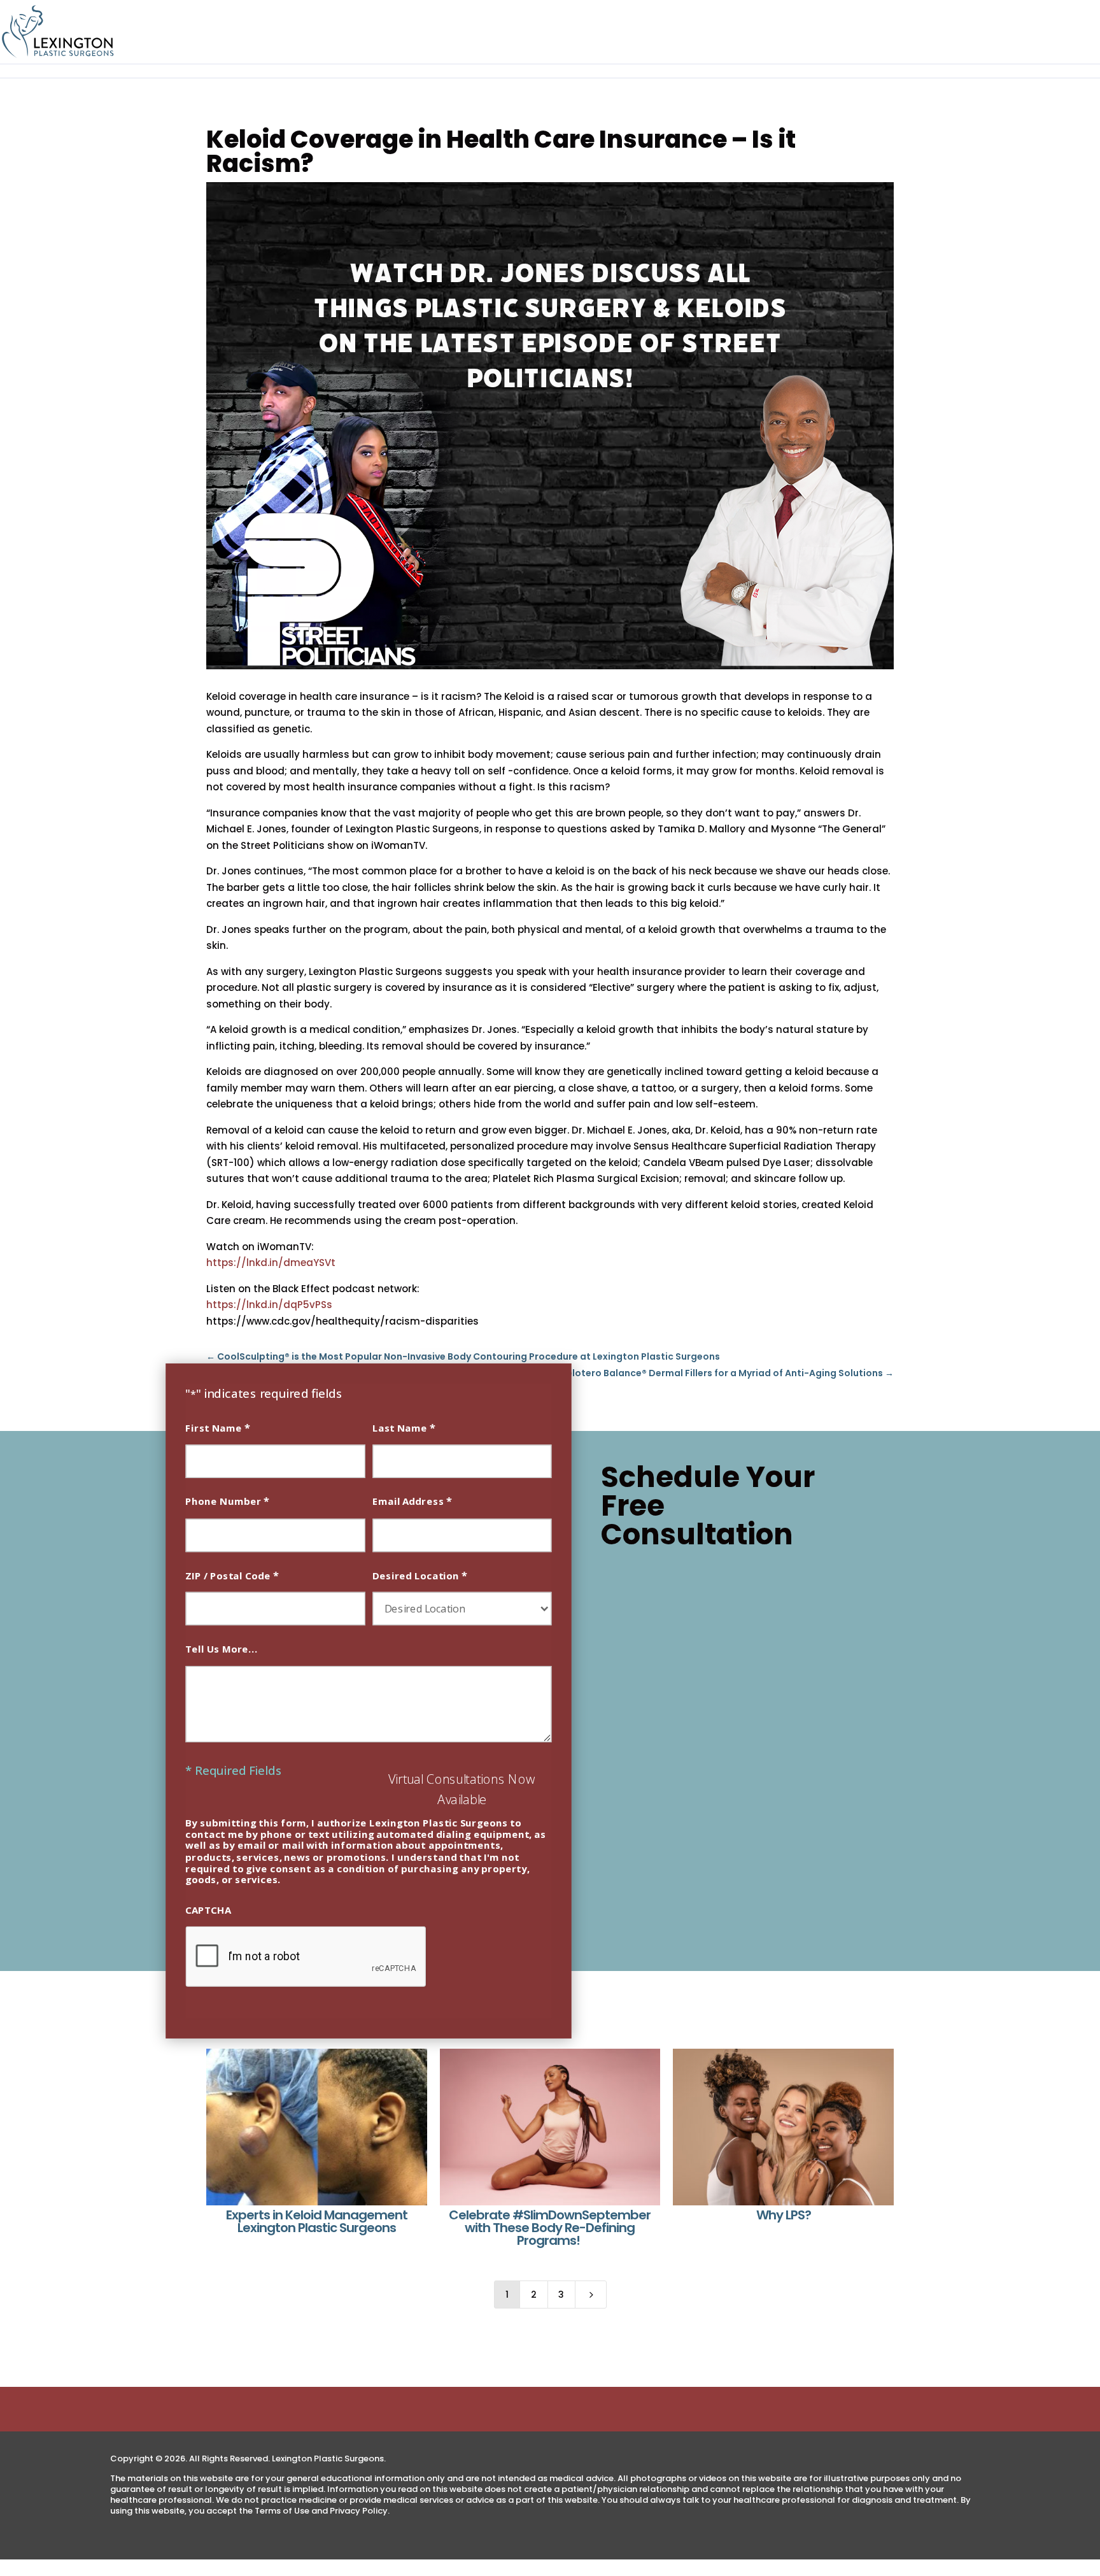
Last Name (404, 1427)
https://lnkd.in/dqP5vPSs (269, 1305)
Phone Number (227, 1501)
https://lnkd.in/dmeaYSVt (271, 1263)
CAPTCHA (208, 1910)
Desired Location (420, 1575)
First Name (218, 1427)
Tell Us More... (222, 1648)
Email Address (412, 1501)
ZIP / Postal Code (232, 1575)
